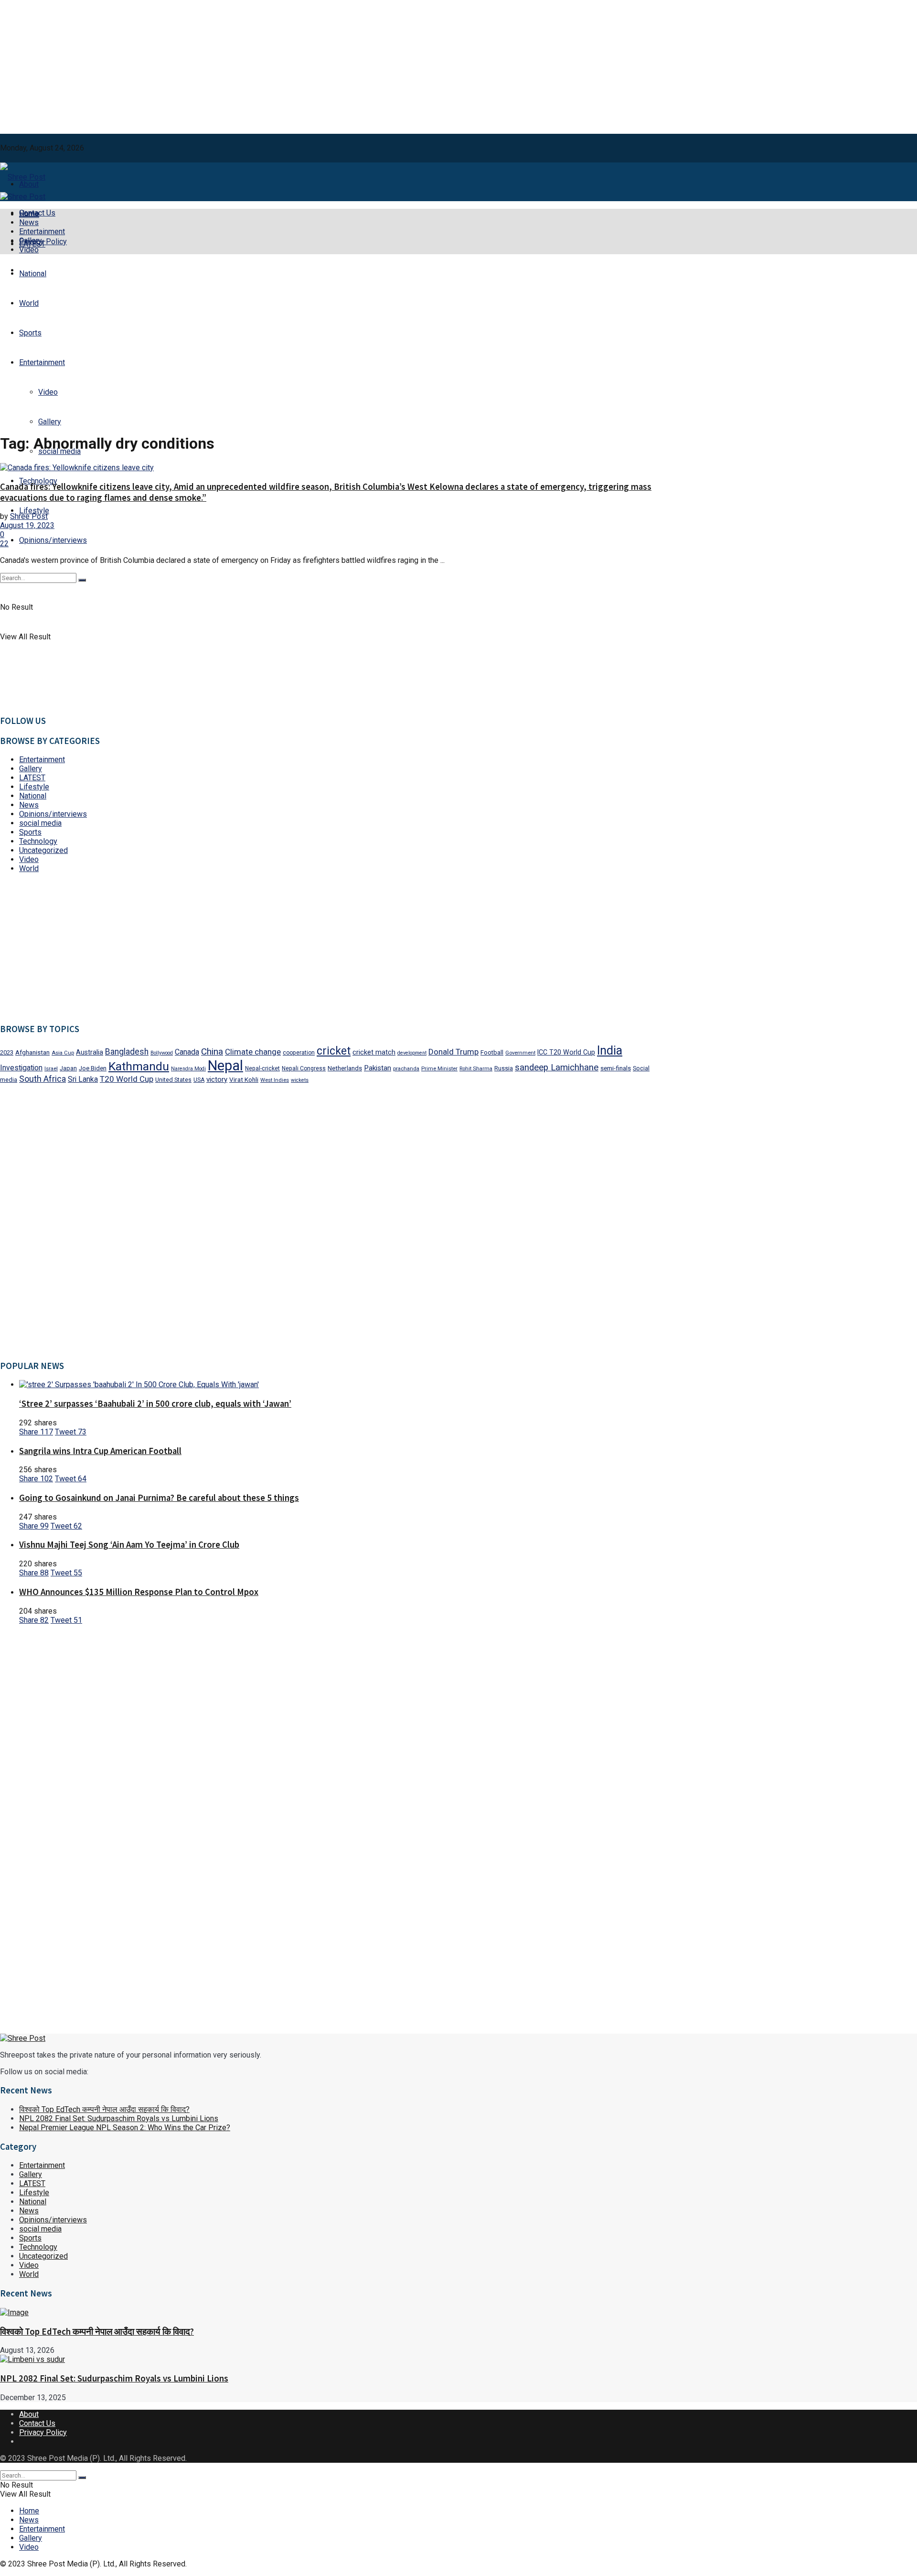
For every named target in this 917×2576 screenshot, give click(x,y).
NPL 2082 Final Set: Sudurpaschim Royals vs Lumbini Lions (119, 2118)
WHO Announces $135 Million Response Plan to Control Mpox (139, 1592)
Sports (30, 333)
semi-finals (616, 1068)
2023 (7, 1052)
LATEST (32, 778)
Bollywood (162, 1053)
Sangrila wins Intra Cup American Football (100, 1451)
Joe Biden (93, 1068)
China (212, 1051)
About (29, 2414)
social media (40, 823)
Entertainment (42, 232)
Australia (90, 1052)
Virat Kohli (244, 1079)
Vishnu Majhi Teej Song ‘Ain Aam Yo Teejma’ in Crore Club (129, 1545)
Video (29, 250)
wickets (300, 1080)
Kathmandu (139, 1066)
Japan (68, 1068)
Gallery (31, 241)
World (29, 303)
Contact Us (37, 2423)
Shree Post (29, 516)
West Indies (275, 1080)
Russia (504, 1068)
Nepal (225, 1066)
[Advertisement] (458, 67)
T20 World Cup (127, 1079)
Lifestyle (34, 511)
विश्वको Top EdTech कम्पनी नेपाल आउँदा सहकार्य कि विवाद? (104, 2109)
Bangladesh (127, 1052)
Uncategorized (43, 850)
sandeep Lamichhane (557, 1067)
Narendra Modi (188, 1069)
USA (199, 1080)
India (610, 1051)
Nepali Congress (304, 1068)
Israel (51, 1069)
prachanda (406, 1069)
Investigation (21, 1068)
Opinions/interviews (53, 540)
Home (29, 213)
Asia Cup (63, 1053)
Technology (38, 841)
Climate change (253, 1052)
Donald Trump (453, 1052)
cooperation (299, 1053)
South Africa (43, 1079)
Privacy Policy (43, 2432)
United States (173, 1080)
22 (4, 544)
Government (520, 1053)
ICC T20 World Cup (566, 1052)
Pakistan (378, 1068)
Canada (187, 1052)
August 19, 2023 (27, 525)
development (412, 1053)
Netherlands (345, 1068)
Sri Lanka (83, 1079)
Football (492, 1052)
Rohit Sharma (476, 1069)
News (29, 222)
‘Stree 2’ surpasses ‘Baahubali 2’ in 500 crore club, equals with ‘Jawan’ (155, 1404)
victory (217, 1079)
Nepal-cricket (262, 1068)
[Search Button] (82, 2478)
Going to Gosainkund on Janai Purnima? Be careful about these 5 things (159, 1498)
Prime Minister (439, 1069)
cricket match (374, 1052)
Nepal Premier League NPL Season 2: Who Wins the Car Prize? (125, 2128)
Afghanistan (32, 1052)
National (33, 274)
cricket (334, 1051)
